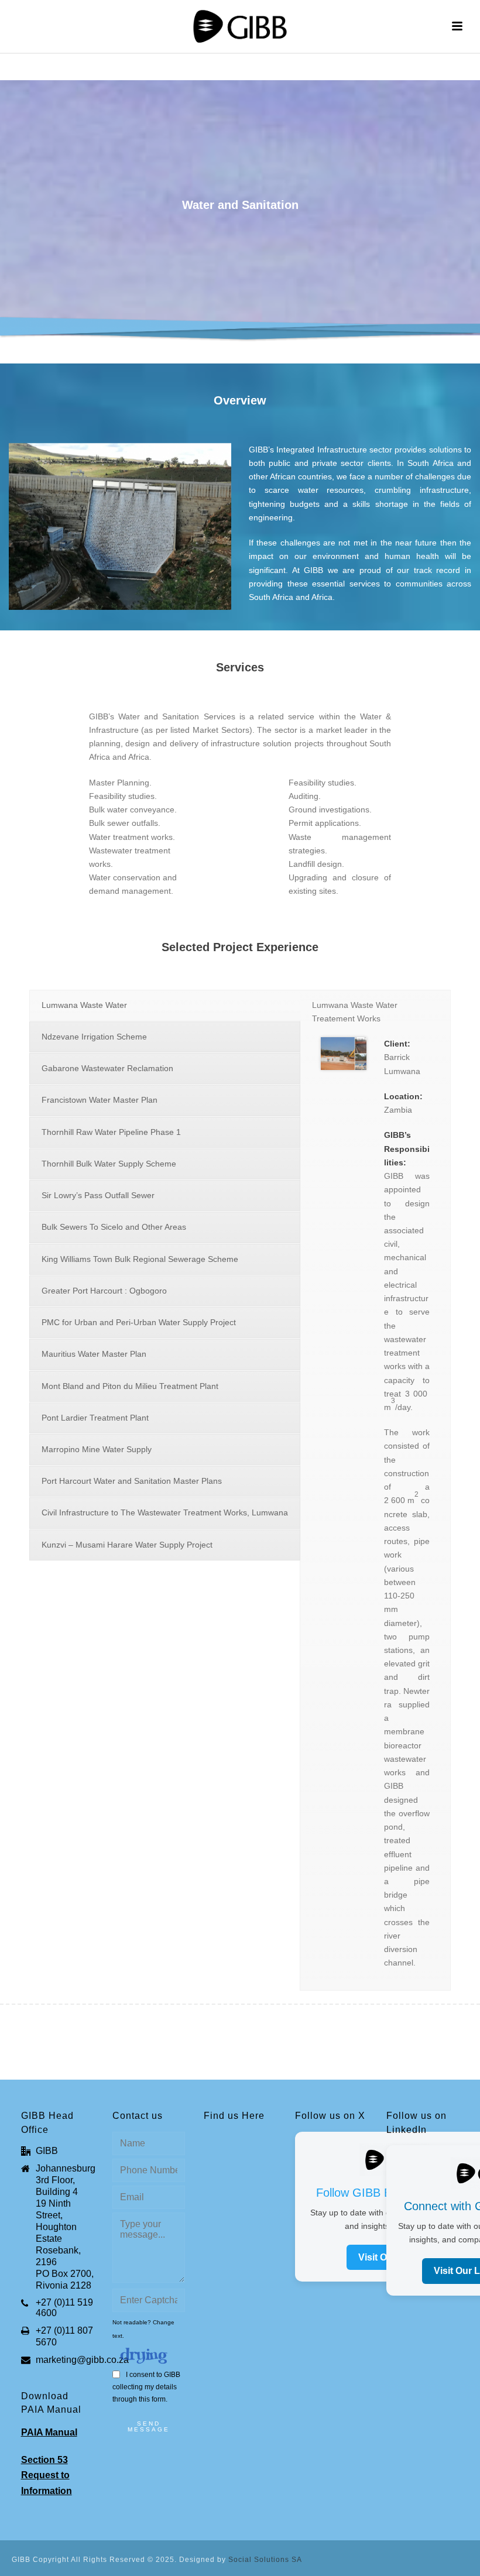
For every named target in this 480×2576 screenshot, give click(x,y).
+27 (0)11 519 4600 (64, 2308)
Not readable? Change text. (143, 2329)
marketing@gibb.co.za (82, 2360)
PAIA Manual (49, 2432)
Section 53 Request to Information (47, 2475)
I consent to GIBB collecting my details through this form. (146, 2387)
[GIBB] (240, 26)
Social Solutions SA (265, 2560)
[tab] (165, 1005)
